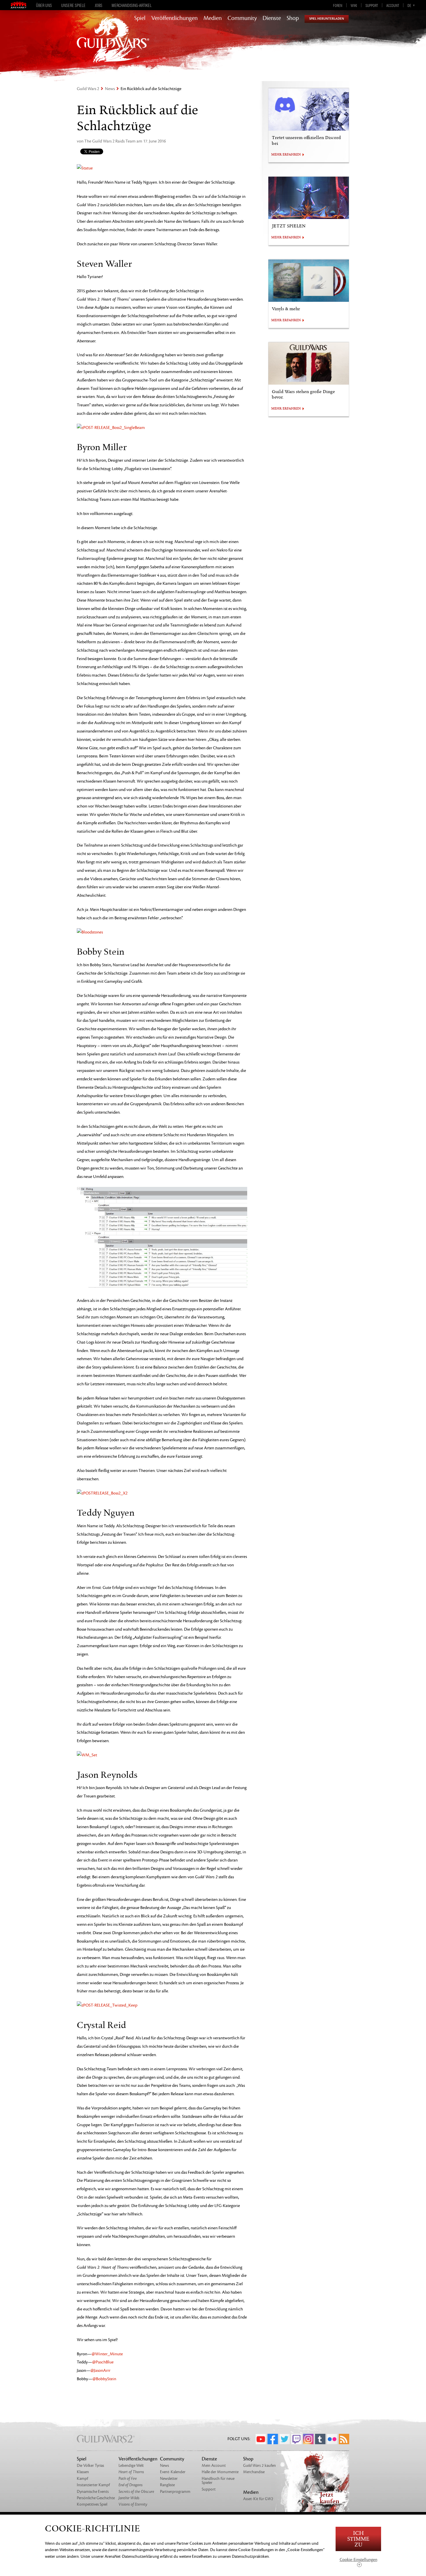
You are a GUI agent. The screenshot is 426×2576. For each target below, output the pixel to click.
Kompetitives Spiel (92, 2504)
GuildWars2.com (113, 45)
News (110, 89)
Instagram (308, 2439)
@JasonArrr (100, 2371)
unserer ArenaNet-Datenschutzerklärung (125, 2556)
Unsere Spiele (73, 5)
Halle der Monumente (220, 2472)
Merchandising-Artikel (132, 5)
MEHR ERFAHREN (286, 155)
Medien (213, 18)
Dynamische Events (93, 2492)
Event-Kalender (173, 2472)
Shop (293, 18)
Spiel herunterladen (327, 19)
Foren (338, 5)
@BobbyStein (104, 2379)
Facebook (273, 2439)
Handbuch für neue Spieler (218, 2481)
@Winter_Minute (107, 2354)
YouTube (261, 2439)
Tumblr (320, 2439)
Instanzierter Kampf (93, 2485)
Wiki (354, 5)
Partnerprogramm (175, 2492)
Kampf (82, 2479)
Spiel (140, 18)
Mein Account (214, 2466)
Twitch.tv (296, 2439)
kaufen (260, 2466)
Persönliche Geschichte (96, 2498)
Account (393, 5)
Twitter (285, 2439)
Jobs (99, 5)
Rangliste (167, 2485)
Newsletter (169, 2479)
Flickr (332, 2439)
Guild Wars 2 (88, 89)
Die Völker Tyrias (90, 2466)
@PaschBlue (103, 2362)
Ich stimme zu (358, 2539)
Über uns (44, 5)
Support (372, 5)
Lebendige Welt (131, 2466)
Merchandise (254, 2472)
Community (242, 18)
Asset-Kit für (258, 2499)
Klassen (83, 2472)
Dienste (272, 18)
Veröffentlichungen (174, 18)
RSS (344, 2439)
